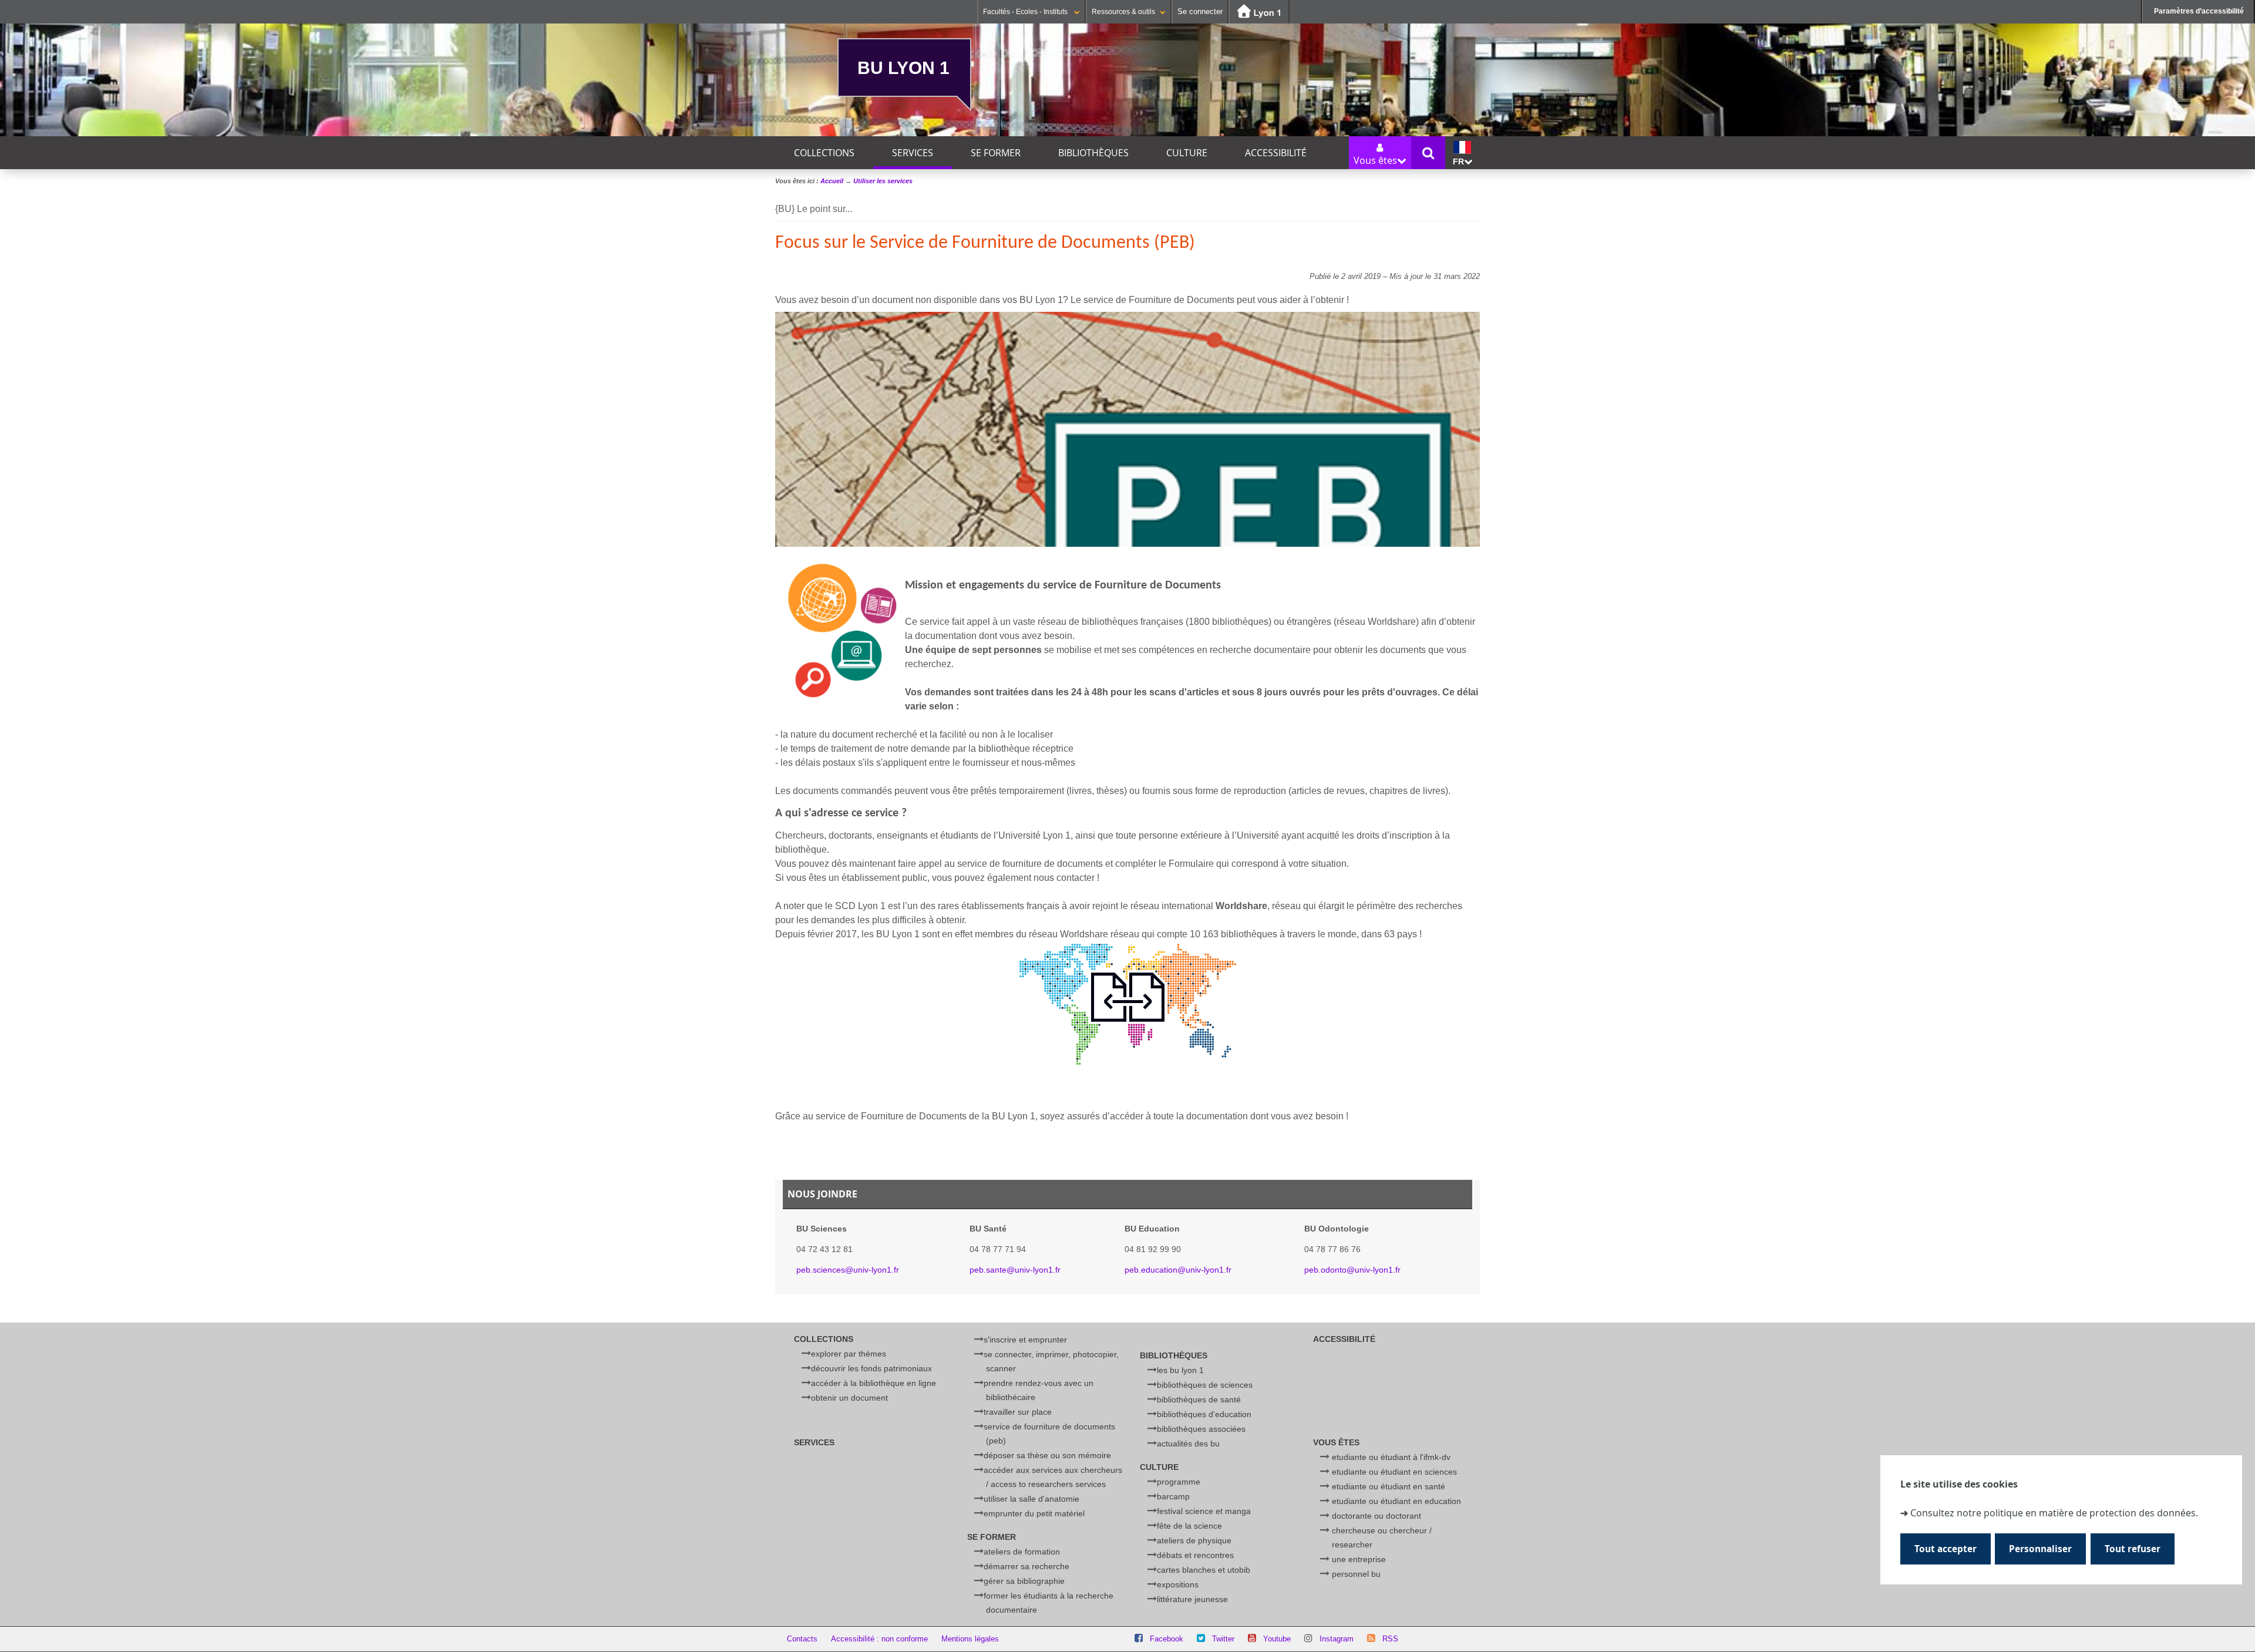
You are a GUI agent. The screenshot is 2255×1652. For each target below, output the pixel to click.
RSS (1390, 1639)
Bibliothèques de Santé (1199, 1399)
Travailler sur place (1018, 1412)
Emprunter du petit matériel (1034, 1513)
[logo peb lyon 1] (840, 630)
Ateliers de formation (1022, 1552)
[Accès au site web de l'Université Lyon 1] (1259, 12)
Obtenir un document (849, 1398)
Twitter (1223, 1639)
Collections (824, 153)
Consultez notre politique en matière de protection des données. (2054, 1513)
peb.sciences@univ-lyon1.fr (848, 1270)
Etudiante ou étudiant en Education (1396, 1501)
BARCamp (1173, 1496)
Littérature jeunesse (1192, 1599)
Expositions (1178, 1584)
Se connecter (1200, 11)
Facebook (1167, 1639)
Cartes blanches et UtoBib (1204, 1570)
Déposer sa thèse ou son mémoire (1047, 1455)
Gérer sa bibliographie (1024, 1581)
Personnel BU (1356, 1574)
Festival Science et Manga (1204, 1511)
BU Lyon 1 (903, 68)
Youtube (1277, 1639)
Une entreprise (1359, 1559)
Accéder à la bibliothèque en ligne (874, 1383)
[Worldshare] (1128, 1004)
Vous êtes (1336, 1442)
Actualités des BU (1188, 1444)
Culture (1187, 153)
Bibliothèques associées (1201, 1429)
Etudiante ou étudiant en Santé (1389, 1486)
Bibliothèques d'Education (1204, 1414)
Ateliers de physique (1194, 1540)
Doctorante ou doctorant (1376, 1516)
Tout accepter (1946, 1550)
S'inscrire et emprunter (1025, 1340)
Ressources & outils (1123, 12)
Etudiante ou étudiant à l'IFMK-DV (1391, 1457)
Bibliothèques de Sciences (1205, 1385)
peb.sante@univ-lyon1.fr (1015, 1270)
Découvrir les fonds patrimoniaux (871, 1368)
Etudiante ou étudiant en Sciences (1394, 1472)
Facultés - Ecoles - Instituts (1026, 12)
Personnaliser (2040, 1550)
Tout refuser (2133, 1550)
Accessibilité (1276, 153)
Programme (1179, 1482)
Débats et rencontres (1195, 1555)
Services (913, 153)
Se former (996, 153)
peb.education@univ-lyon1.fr (1178, 1270)
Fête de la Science (1189, 1526)
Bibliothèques (1093, 153)
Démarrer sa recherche (1026, 1566)
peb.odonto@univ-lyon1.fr (1352, 1270)
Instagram (1337, 1639)
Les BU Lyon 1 (1180, 1370)
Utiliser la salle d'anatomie (1031, 1499)
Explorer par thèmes (849, 1354)
